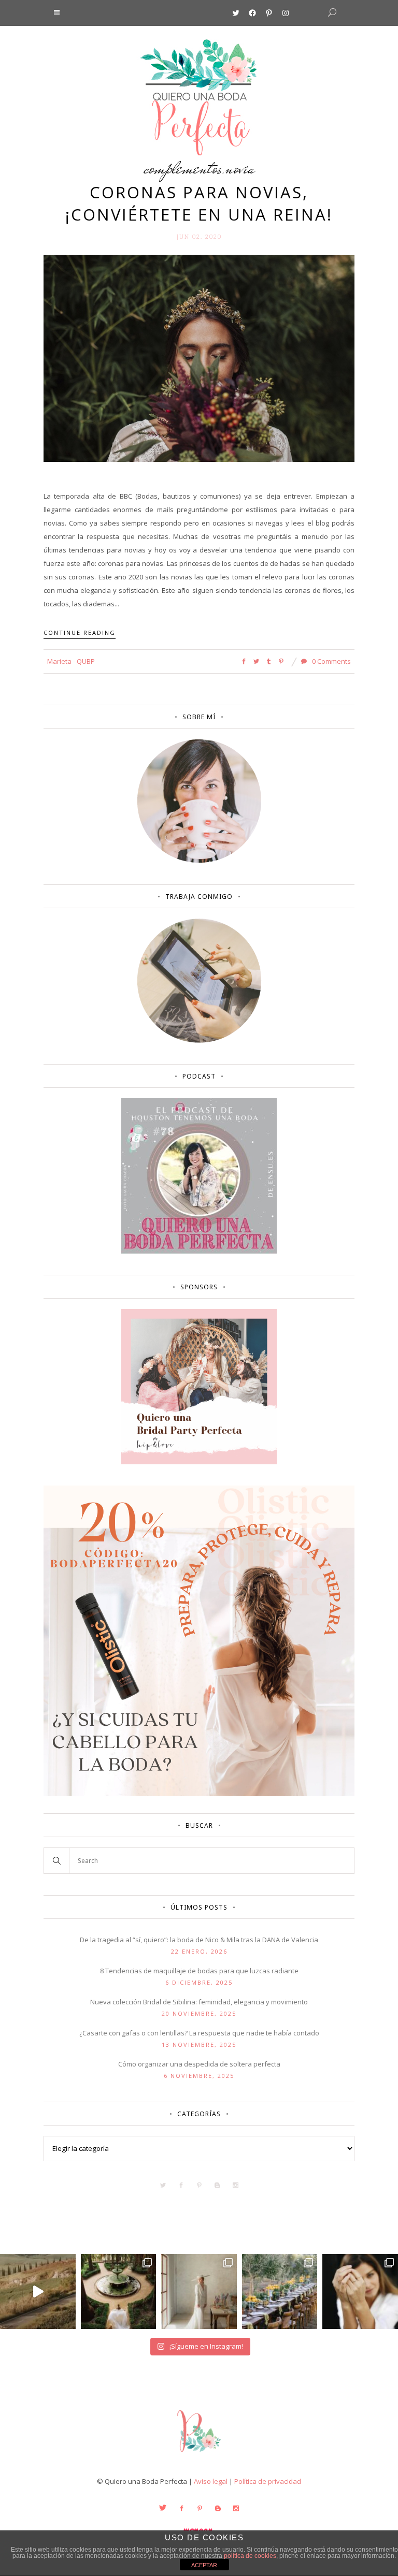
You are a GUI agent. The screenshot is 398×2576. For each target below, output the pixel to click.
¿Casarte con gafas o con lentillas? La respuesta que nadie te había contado (199, 2033)
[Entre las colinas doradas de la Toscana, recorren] (38, 2292)
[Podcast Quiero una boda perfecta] (199, 1251)
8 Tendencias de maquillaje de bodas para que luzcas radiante (199, 1971)
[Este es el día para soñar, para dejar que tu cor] (119, 2292)
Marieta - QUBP (71, 661)
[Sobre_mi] (199, 861)
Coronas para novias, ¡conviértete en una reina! (199, 203)
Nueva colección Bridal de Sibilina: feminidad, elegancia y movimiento (199, 2002)
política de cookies (250, 2556)
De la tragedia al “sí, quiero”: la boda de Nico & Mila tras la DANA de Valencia (199, 1940)
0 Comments (331, 661)
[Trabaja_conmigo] (199, 1040)
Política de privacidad (268, 2481)
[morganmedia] (199, 2454)
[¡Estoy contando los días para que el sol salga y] (280, 2292)
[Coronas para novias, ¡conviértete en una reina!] (199, 358)
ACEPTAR (204, 2565)
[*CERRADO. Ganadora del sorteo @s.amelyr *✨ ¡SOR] (360, 2292)
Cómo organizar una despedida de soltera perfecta (199, 2064)
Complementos (183, 168)
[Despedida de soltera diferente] (199, 1462)
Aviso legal (211, 2481)
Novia (240, 168)
